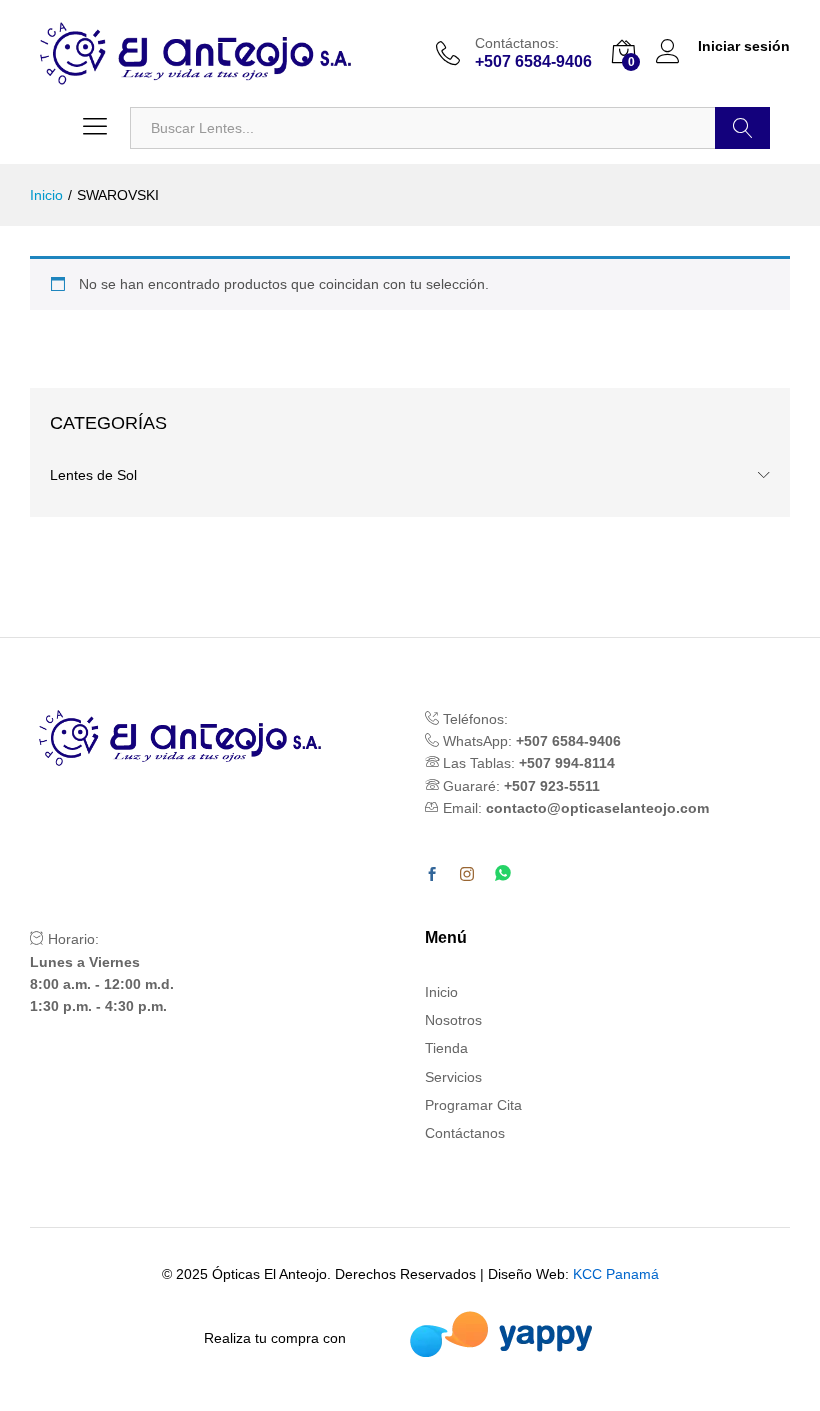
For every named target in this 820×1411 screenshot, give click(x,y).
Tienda (446, 1048)
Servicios (453, 1077)
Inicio (441, 992)
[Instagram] (467, 875)
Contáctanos (465, 1133)
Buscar (742, 128)
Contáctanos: (517, 43)
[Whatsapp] (503, 874)
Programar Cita (473, 1105)
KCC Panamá (616, 1274)
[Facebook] (432, 875)
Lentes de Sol (93, 475)
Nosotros (453, 1020)
